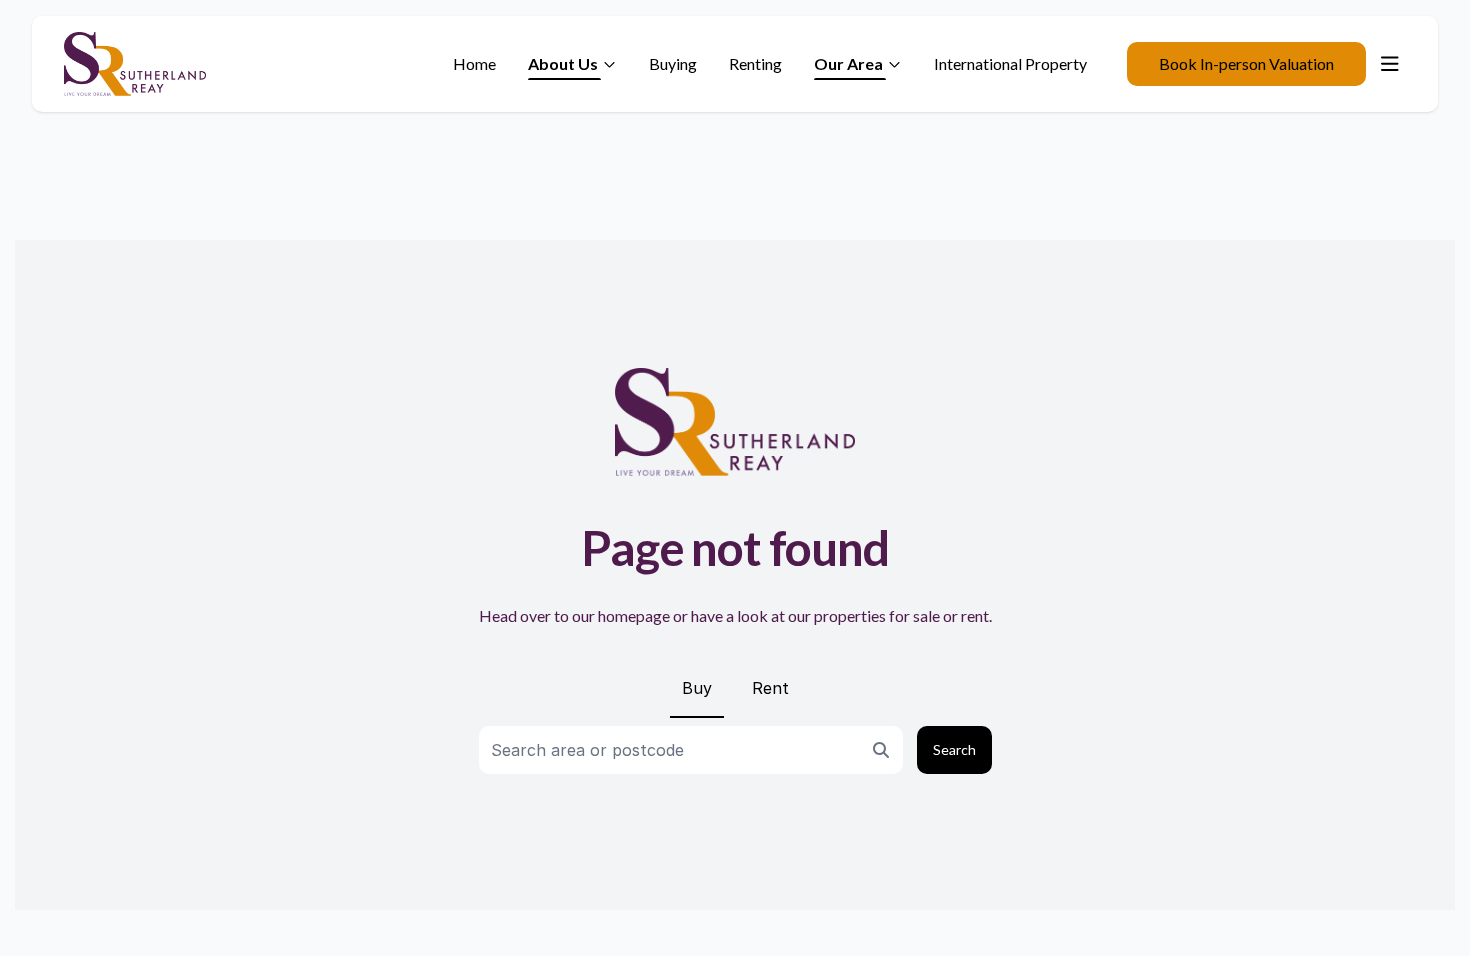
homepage (634, 615)
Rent (770, 688)
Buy (697, 688)
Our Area (848, 63)
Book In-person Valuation (1246, 63)
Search (954, 749)
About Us (563, 63)
